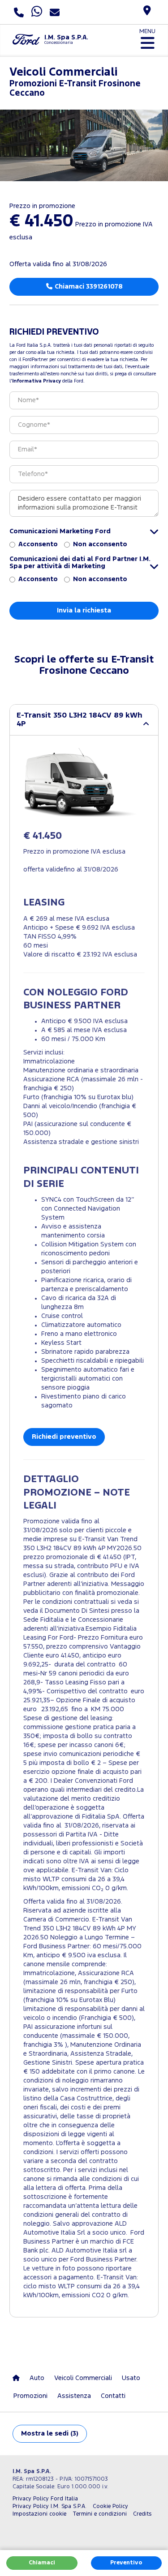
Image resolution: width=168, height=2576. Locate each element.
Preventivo (126, 2563)
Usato (131, 2378)
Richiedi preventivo (64, 1437)
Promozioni (30, 2396)
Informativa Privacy (37, 381)
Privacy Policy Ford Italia (45, 2499)
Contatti (113, 2396)
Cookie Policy (110, 2506)
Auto (37, 2378)
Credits (142, 2514)
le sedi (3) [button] (50, 2434)
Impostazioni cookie (39, 2514)
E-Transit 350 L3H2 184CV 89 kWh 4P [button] (80, 720)
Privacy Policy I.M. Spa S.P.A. (50, 2506)
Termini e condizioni (100, 2514)
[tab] (84, 720)
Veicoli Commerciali (83, 2378)
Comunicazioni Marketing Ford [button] (60, 531)
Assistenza (74, 2396)
